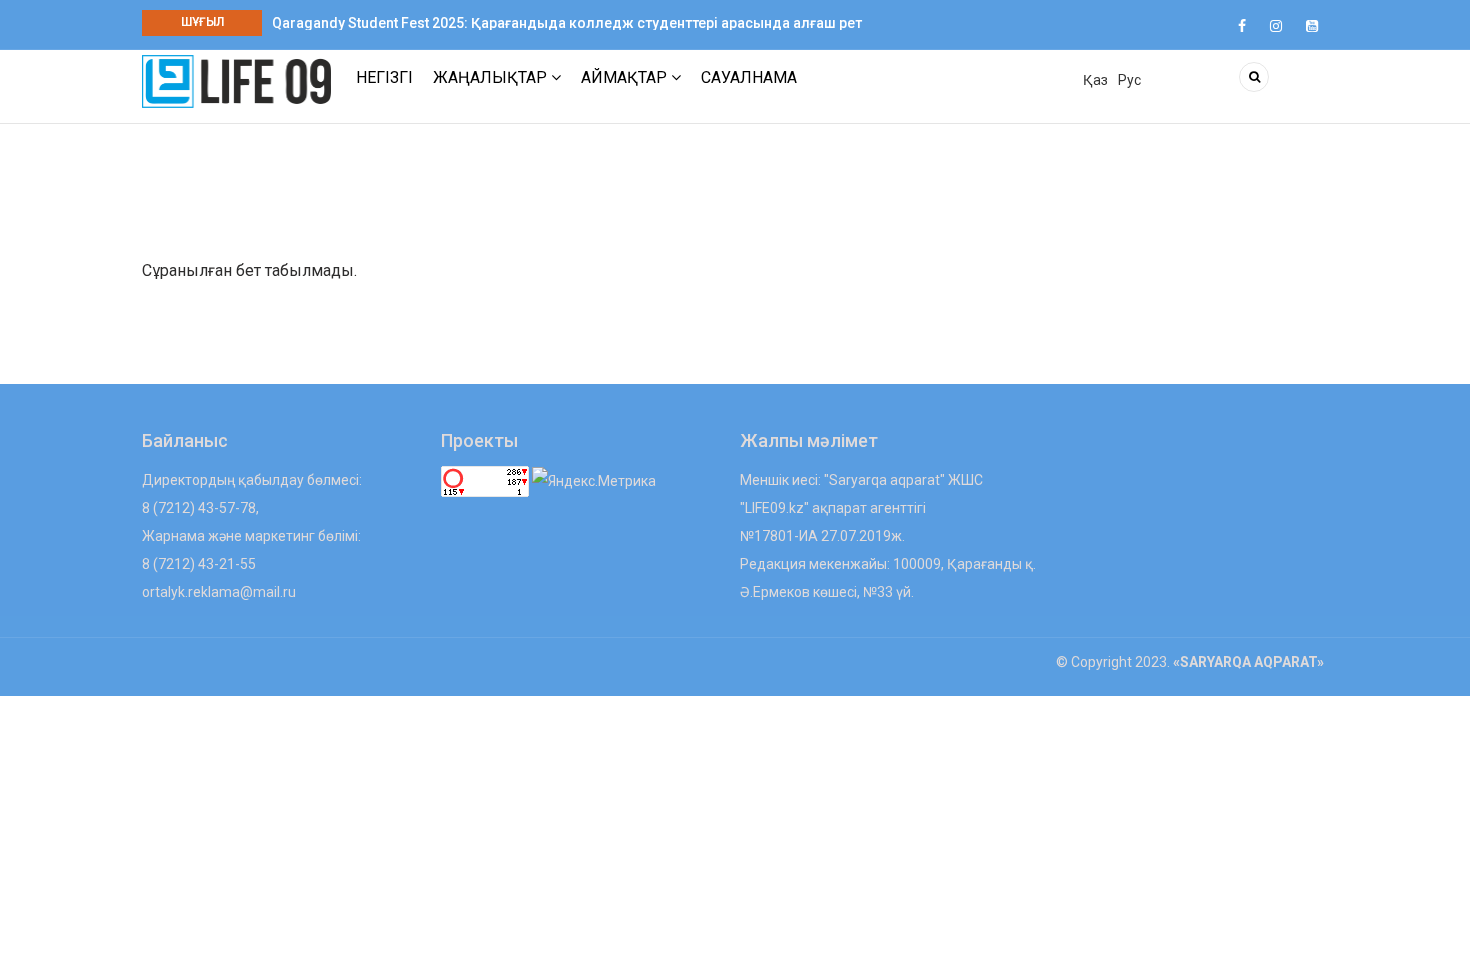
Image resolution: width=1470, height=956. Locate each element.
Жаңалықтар (492, 77)
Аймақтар (626, 77)
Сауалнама (749, 77)
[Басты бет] (236, 80)
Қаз (1095, 80)
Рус (1129, 80)
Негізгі (384, 77)
